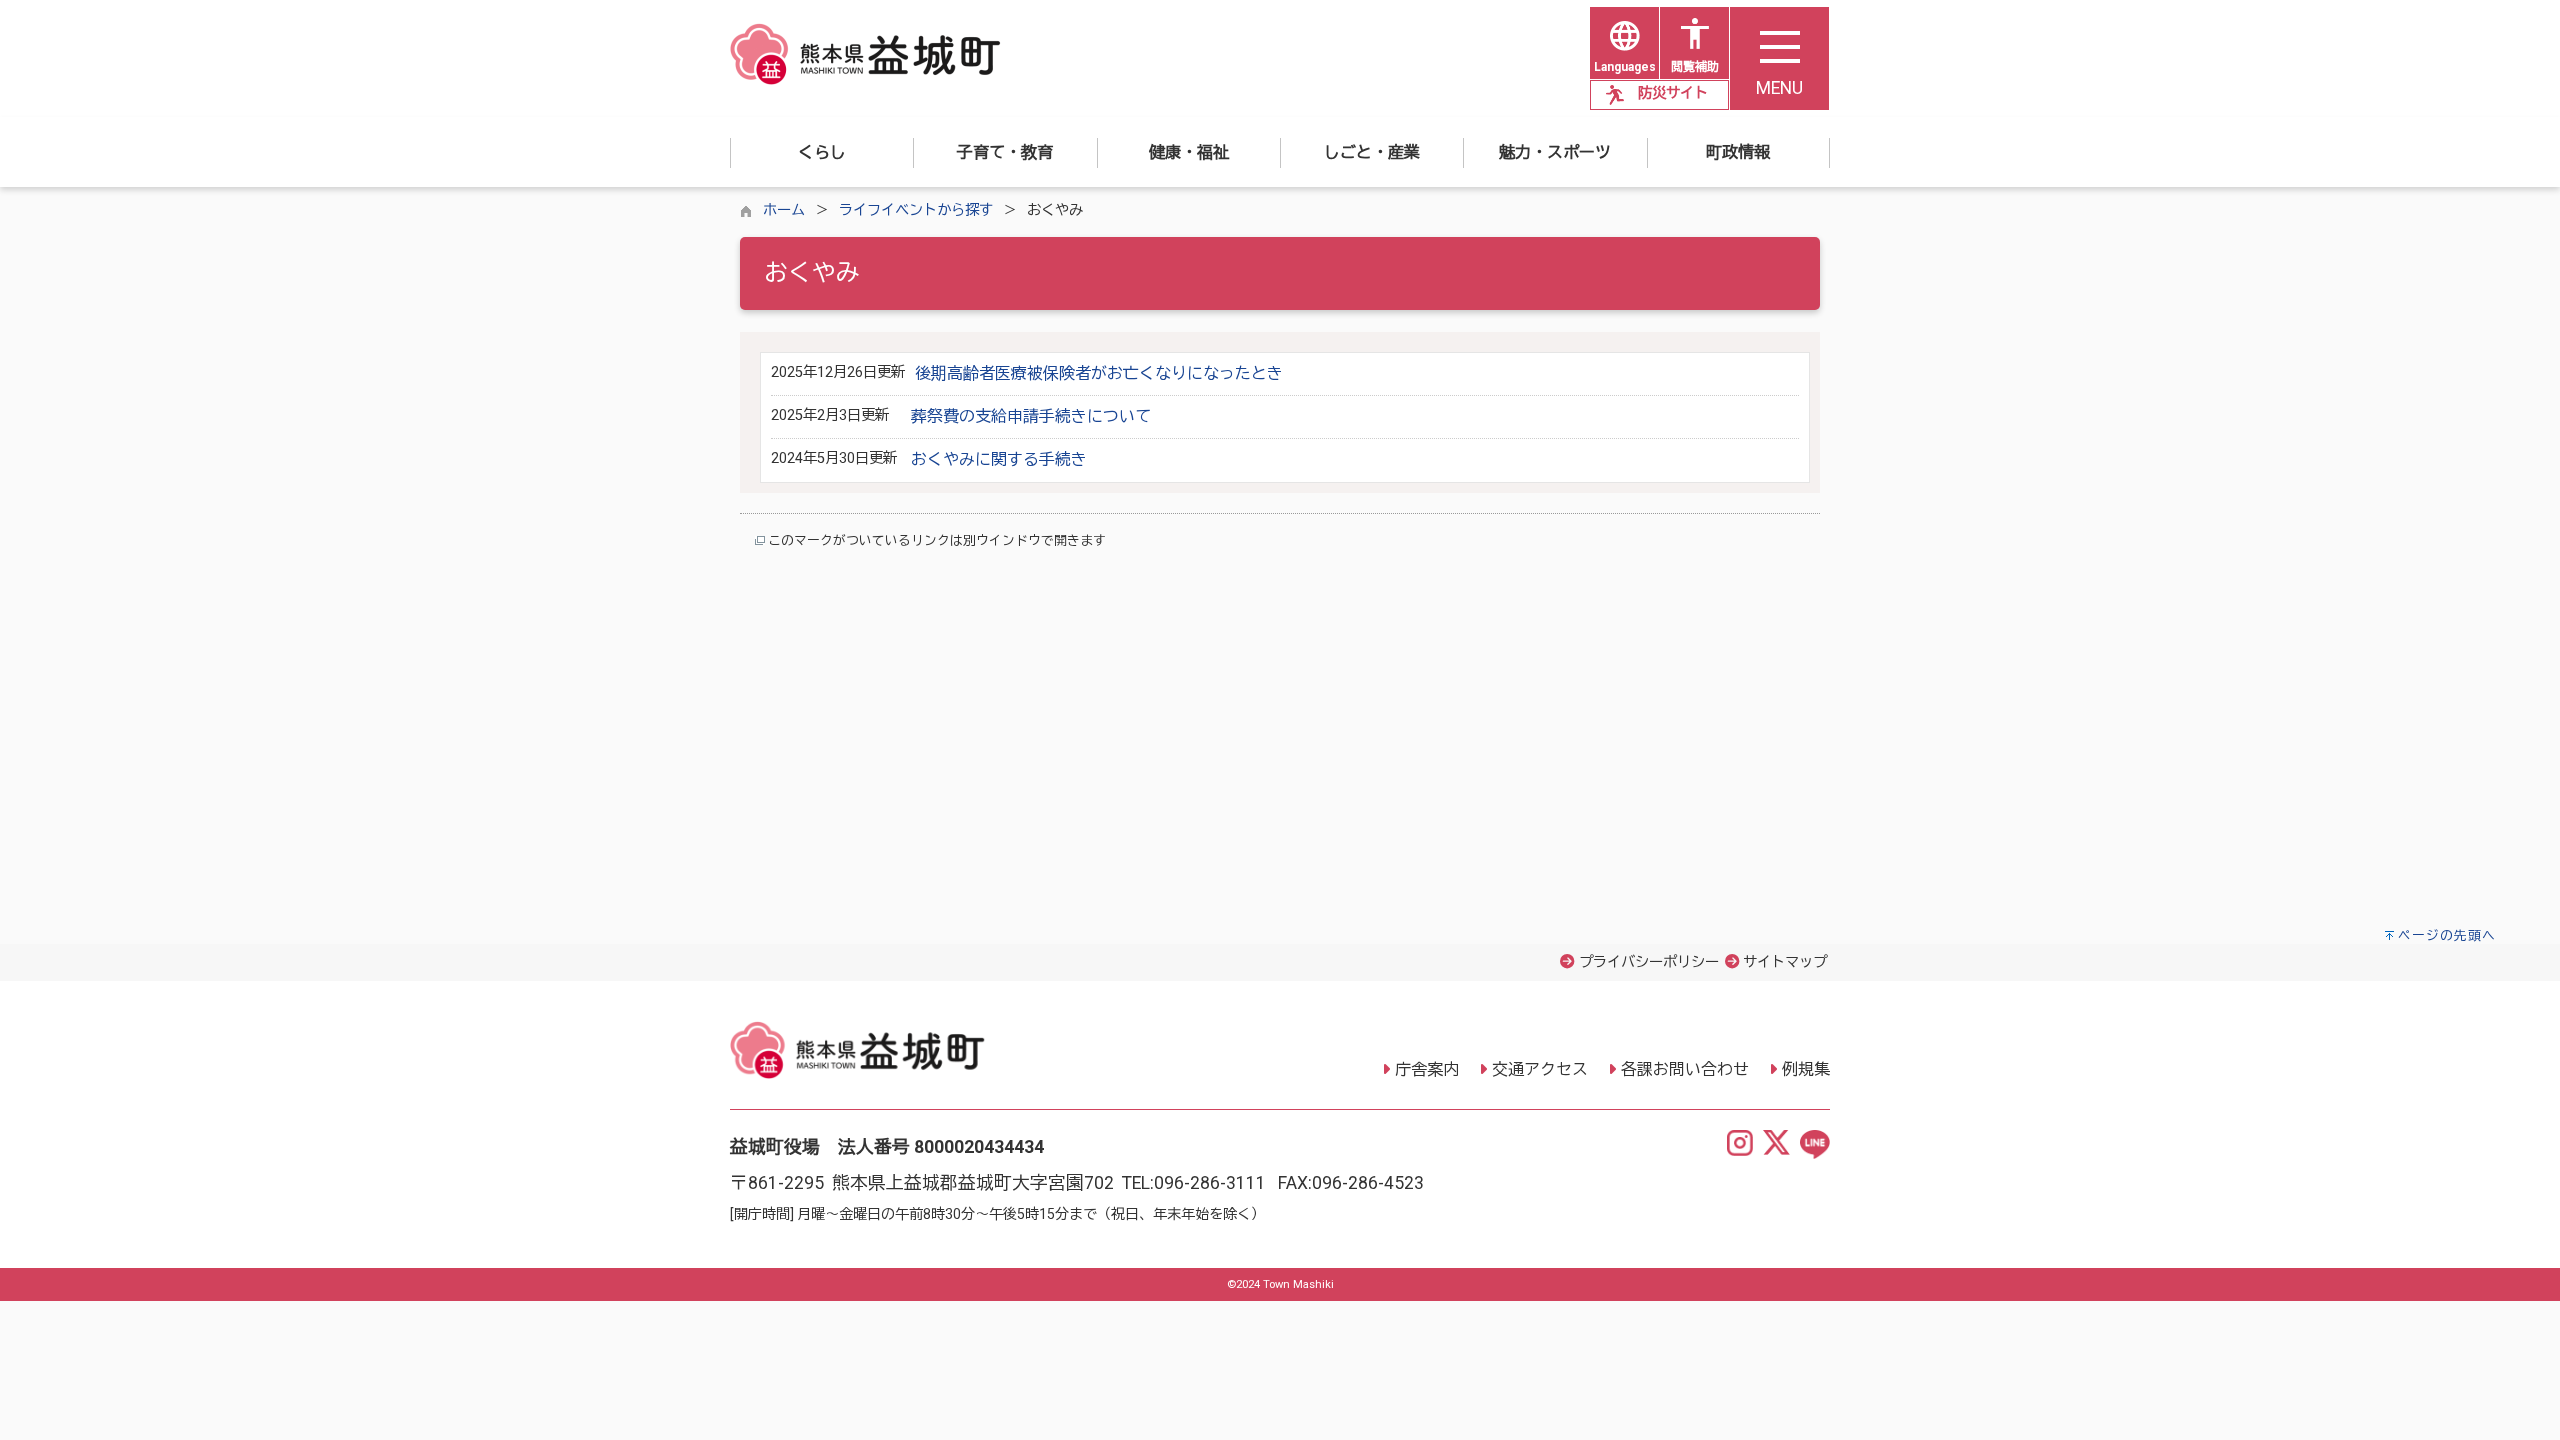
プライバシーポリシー (1649, 962)
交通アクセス (1540, 1069)
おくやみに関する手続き (999, 459)
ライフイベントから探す (916, 210)
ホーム (784, 210)
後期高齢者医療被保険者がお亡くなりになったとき (1099, 373)
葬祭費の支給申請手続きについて (1031, 416)
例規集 (1806, 1069)
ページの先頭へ (2447, 935)
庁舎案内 (1427, 1069)
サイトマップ (1785, 962)
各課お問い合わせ (1685, 1069)
